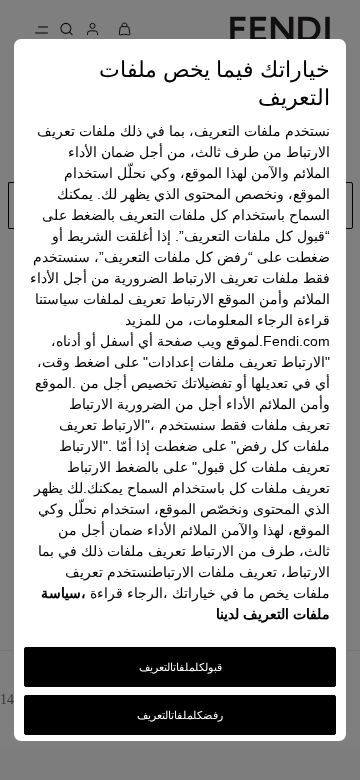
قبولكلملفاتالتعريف (180, 667)
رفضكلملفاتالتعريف (180, 715)
